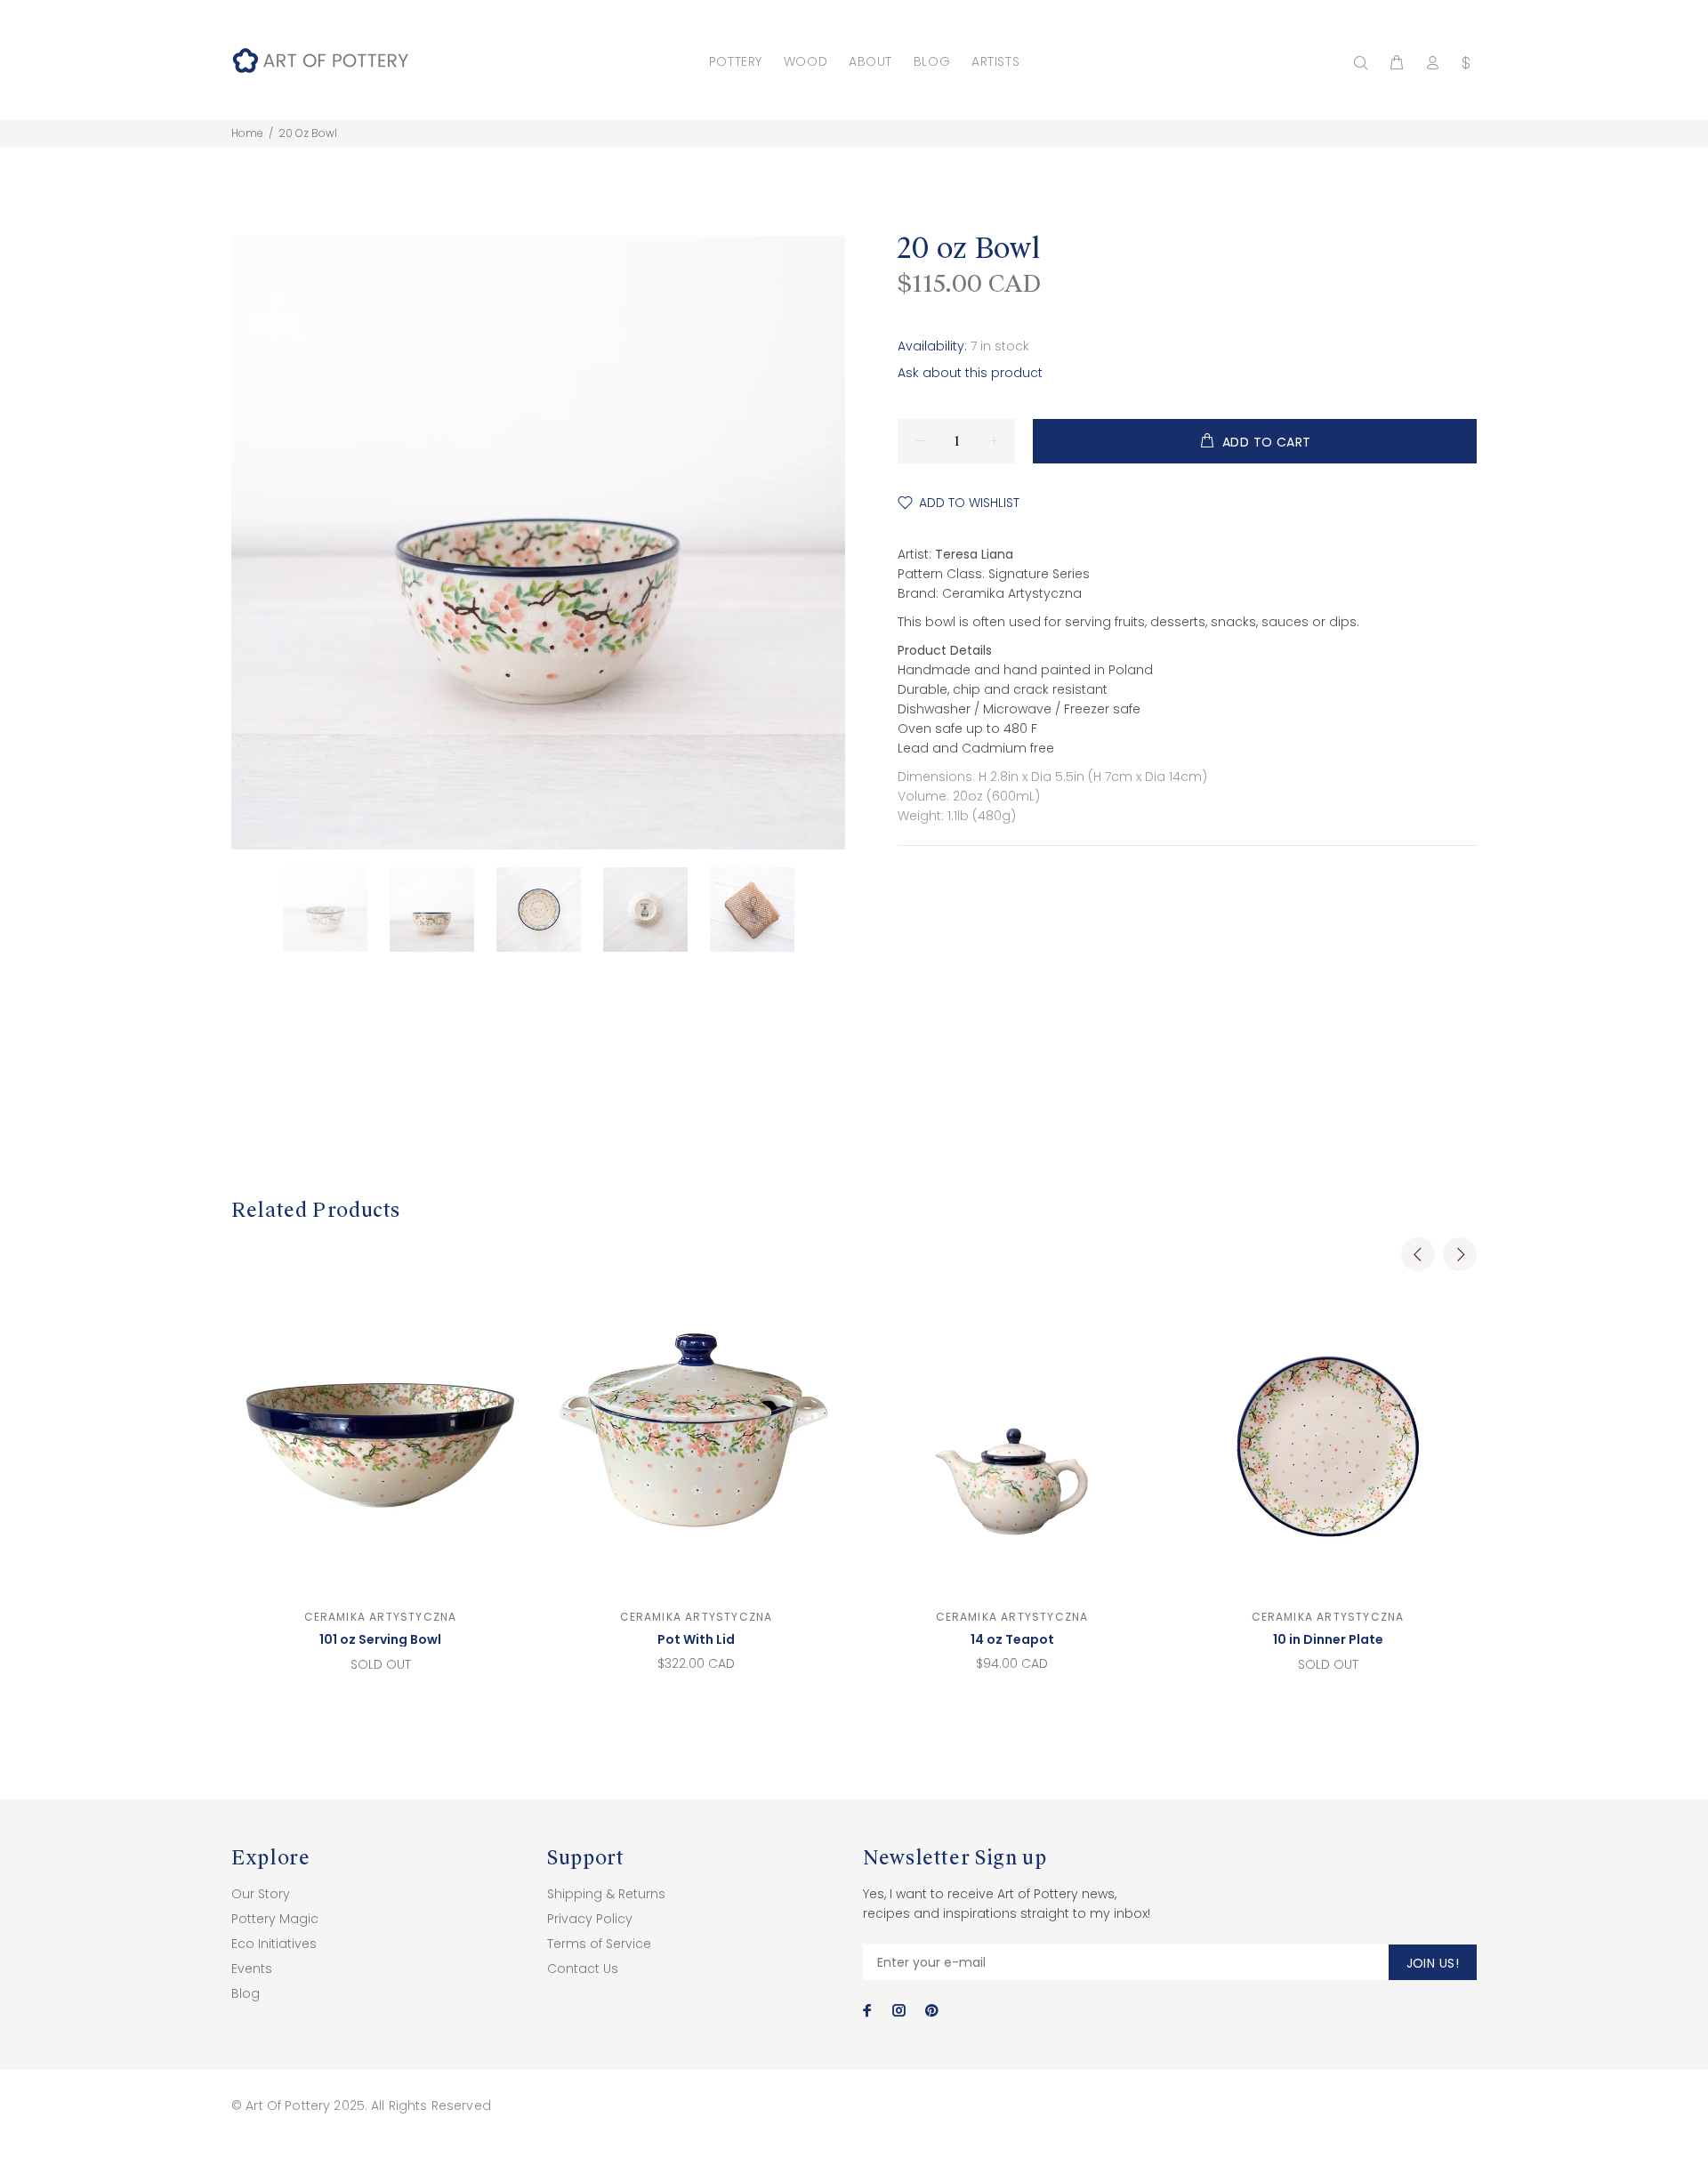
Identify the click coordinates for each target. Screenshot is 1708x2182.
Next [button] (1460, 1254)
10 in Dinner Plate (1328, 1639)
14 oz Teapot (1012, 1639)
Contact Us (583, 1969)
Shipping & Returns (606, 1894)
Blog (246, 1993)
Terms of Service (599, 1944)
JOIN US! (1433, 1963)
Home (247, 133)
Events (252, 1969)
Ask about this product (970, 373)
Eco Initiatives (274, 1944)
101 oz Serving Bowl (380, 1639)
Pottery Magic (275, 1919)
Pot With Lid (696, 1639)
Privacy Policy (590, 1919)
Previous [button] (1418, 1254)
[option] (336, 910)
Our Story (261, 1894)
